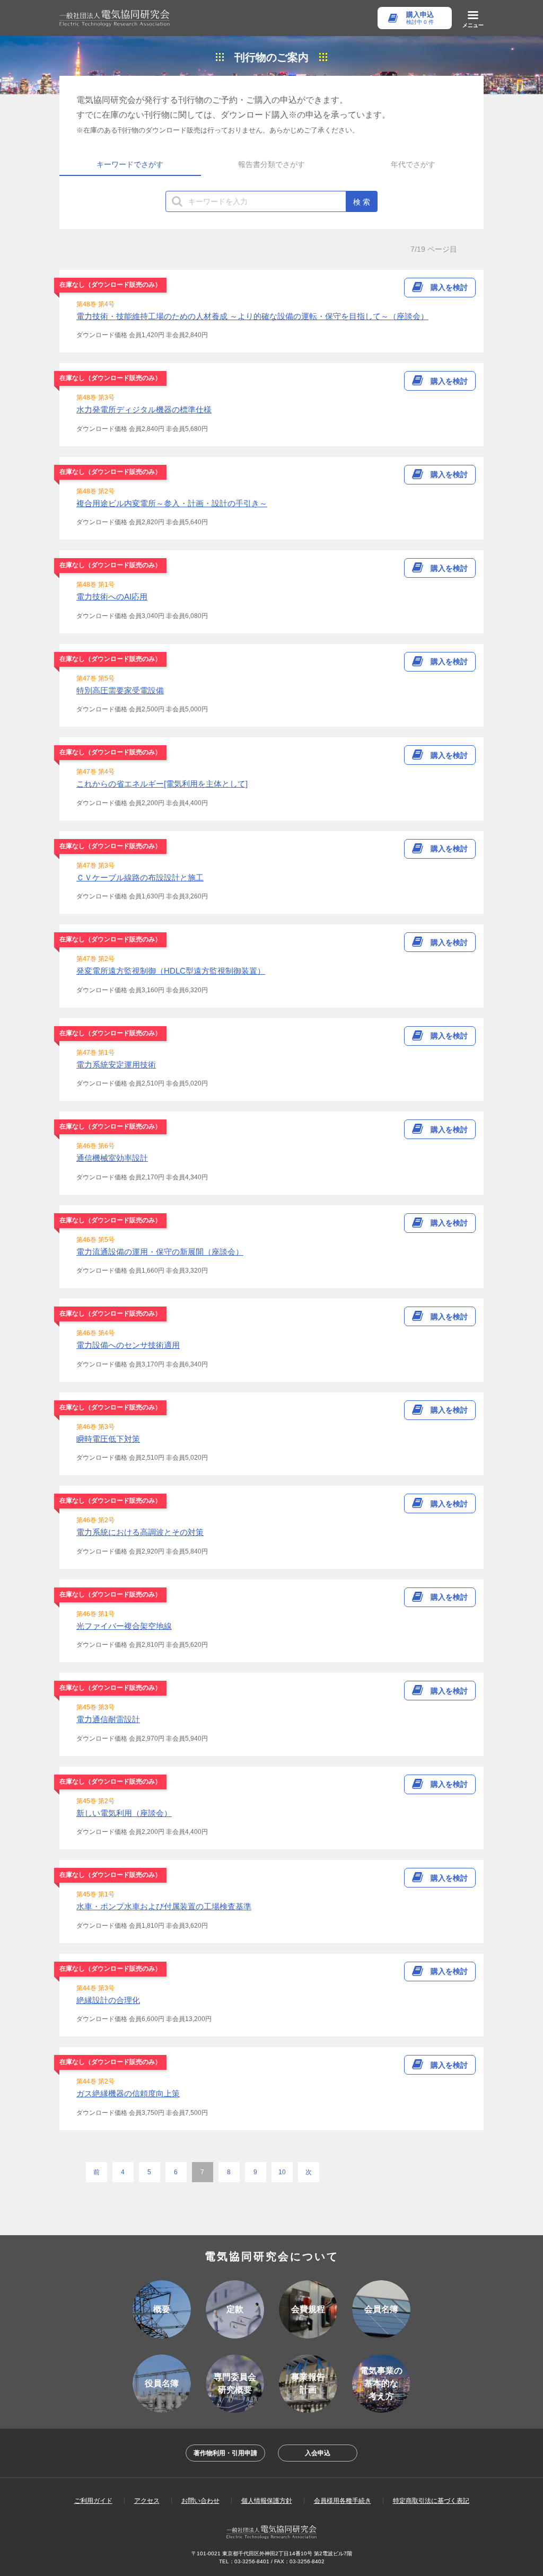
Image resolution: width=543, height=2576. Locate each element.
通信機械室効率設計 (112, 1158)
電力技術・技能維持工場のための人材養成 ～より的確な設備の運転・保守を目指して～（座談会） (252, 316)
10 (282, 2172)
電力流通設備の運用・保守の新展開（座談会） (160, 1252)
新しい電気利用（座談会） (124, 1813)
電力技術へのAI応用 (112, 597)
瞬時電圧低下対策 (108, 1439)
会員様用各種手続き (343, 2501)
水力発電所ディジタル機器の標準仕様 (144, 409)
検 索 (362, 202)
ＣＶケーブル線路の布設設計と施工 (140, 877)
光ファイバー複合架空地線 (124, 1626)
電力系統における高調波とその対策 (140, 1532)
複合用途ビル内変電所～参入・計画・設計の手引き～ (172, 503)
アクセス (147, 2501)
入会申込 (318, 2453)
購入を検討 (449, 287)
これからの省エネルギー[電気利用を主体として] (162, 784)
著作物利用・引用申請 (225, 2453)
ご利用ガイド (93, 2501)
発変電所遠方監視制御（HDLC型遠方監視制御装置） (171, 971)
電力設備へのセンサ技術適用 (128, 1345)
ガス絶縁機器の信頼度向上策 (128, 2093)
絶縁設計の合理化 (108, 2000)
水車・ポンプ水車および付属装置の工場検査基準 (164, 1906)
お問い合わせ (200, 2501)
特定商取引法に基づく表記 (431, 2501)
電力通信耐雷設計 (108, 1719)
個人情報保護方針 (267, 2501)
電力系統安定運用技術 (116, 1065)
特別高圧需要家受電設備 (120, 690)
